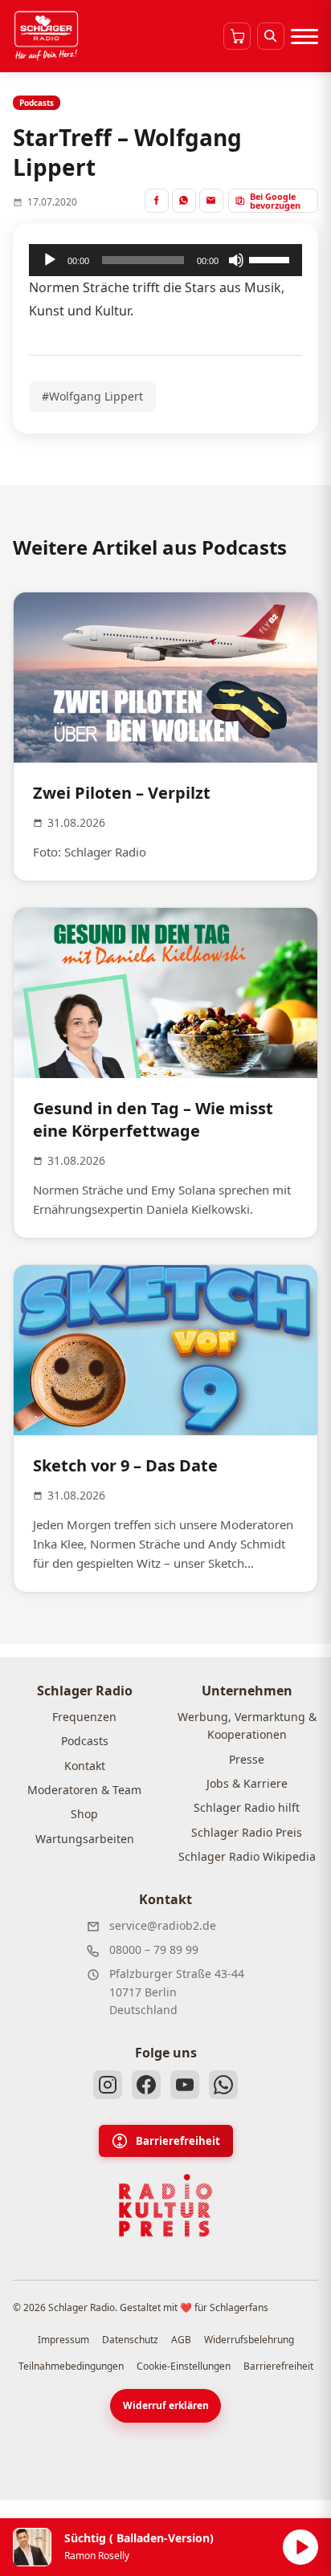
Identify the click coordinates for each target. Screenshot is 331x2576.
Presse (247, 1759)
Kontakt (85, 1766)
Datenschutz (130, 2340)
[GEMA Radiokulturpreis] (165, 2206)
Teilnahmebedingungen (71, 2366)
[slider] (272, 258)
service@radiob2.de (163, 1925)
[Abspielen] (300, 2547)
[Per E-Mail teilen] (211, 201)
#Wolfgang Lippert (92, 396)
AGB (181, 2340)
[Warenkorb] (237, 36)
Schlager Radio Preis (247, 1832)
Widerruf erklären (166, 2405)
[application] (165, 260)
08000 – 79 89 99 (154, 1949)
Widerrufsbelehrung (249, 2340)
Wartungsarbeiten (85, 1839)
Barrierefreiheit (178, 2141)
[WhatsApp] (223, 2085)
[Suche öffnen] (271, 36)
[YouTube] (185, 2085)
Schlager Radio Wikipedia (247, 1856)
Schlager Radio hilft (247, 1807)
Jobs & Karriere (247, 1783)
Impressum (63, 2340)
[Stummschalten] (236, 260)
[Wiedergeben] (50, 260)
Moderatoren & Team (84, 1790)
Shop (84, 1814)
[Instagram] (108, 2085)
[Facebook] (146, 2085)
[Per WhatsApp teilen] (184, 201)
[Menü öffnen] (304, 36)
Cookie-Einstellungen (184, 2366)
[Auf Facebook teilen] (157, 201)
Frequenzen (84, 1717)
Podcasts (85, 1741)
